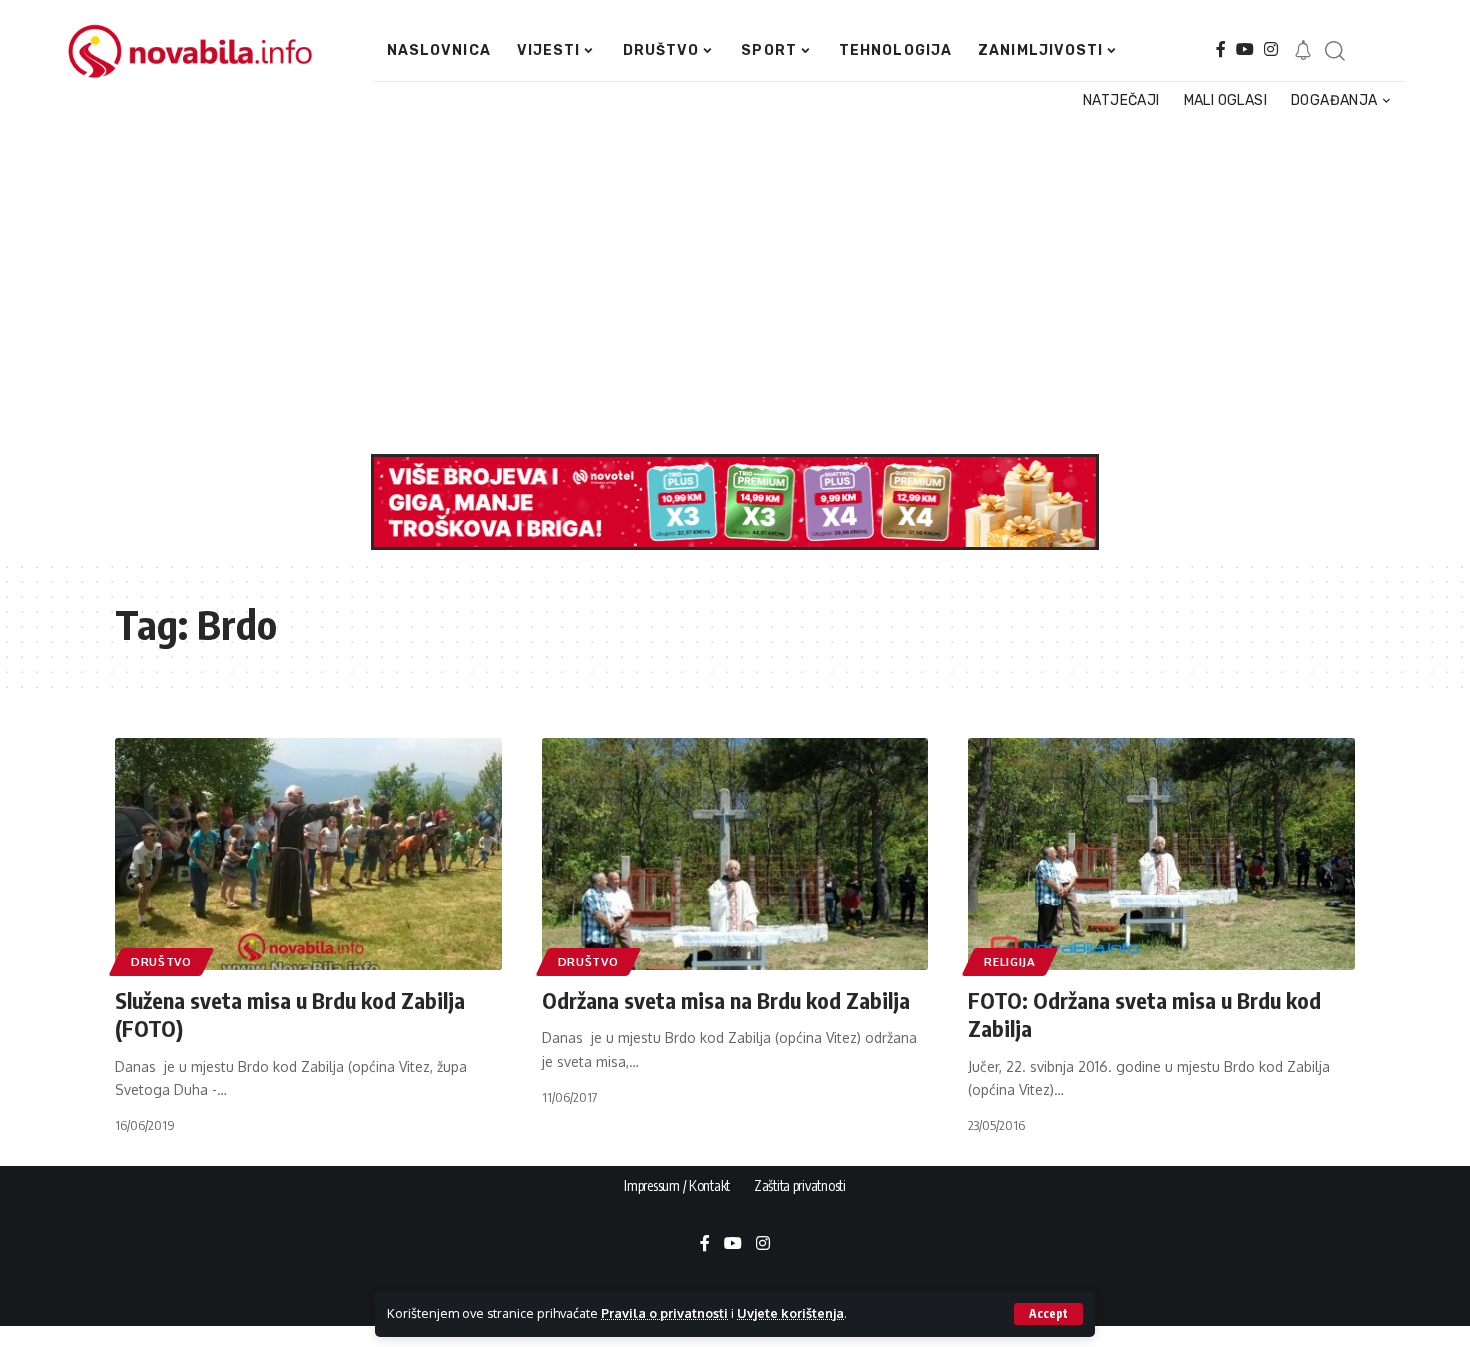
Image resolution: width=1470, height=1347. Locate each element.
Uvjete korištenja (790, 1313)
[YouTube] (1245, 49)
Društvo (161, 961)
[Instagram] (1271, 49)
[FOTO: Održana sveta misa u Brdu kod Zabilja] (1161, 854)
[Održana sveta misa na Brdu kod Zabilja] (735, 854)
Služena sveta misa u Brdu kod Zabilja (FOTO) (290, 1014)
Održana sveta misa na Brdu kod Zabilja (726, 1000)
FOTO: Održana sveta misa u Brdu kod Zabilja (1144, 1014)
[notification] (1303, 51)
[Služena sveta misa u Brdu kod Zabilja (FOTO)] (308, 854)
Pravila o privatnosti (664, 1313)
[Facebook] (1221, 49)
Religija (1010, 961)
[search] (1334, 51)
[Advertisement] (727, 284)
